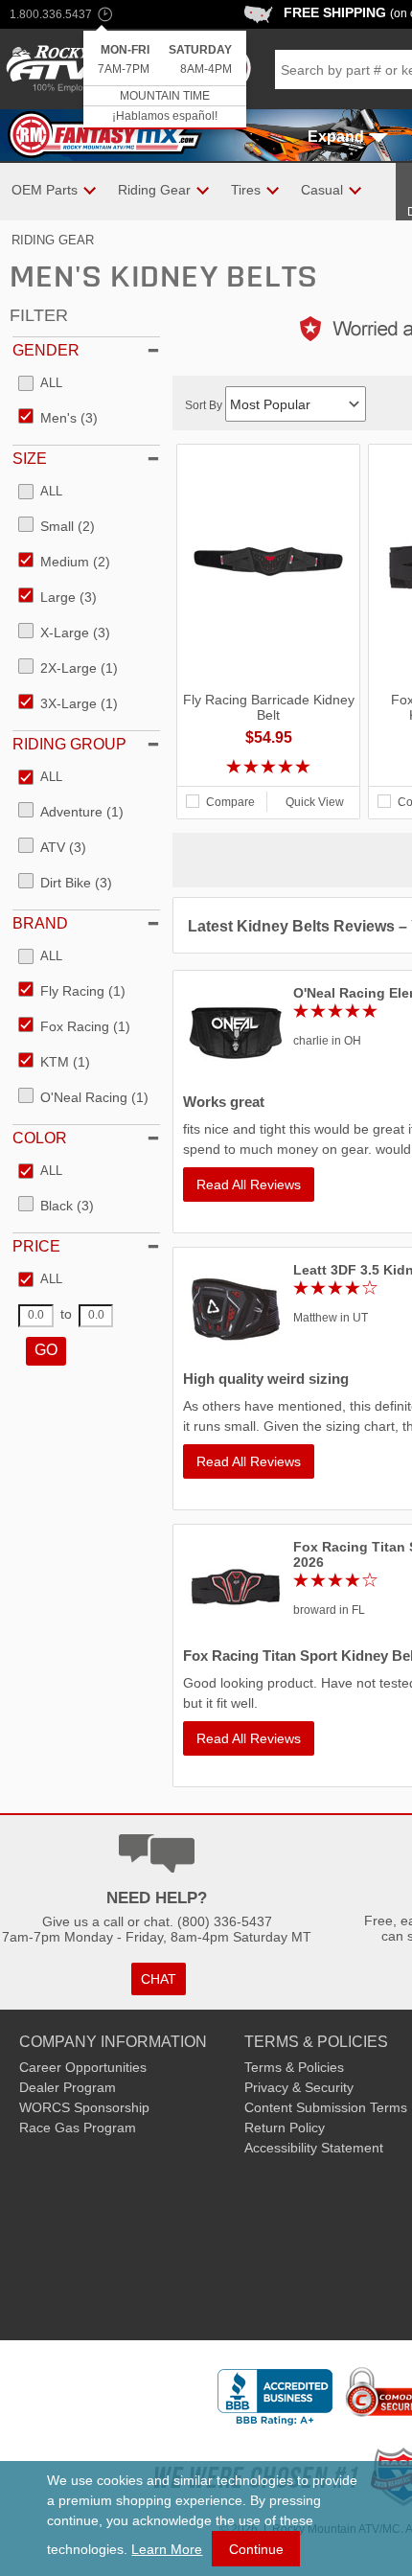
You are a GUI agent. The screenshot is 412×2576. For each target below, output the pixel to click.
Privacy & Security (299, 2087)
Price (36, 1246)
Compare (230, 802)
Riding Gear (53, 240)
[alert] (165, 80)
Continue (256, 2549)
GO (46, 1350)
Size (30, 459)
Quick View (315, 802)
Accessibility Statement (314, 2148)
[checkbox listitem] (40, 384)
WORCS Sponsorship (84, 2107)
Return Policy (285, 2127)
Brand (40, 923)
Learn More (167, 2549)
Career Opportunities (83, 2067)
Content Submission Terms (326, 2107)
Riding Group (69, 744)
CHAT (159, 1979)
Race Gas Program (78, 2127)
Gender (46, 350)
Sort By (205, 405)
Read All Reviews (249, 1184)
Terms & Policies (294, 2067)
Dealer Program (68, 2087)
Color (40, 1138)
